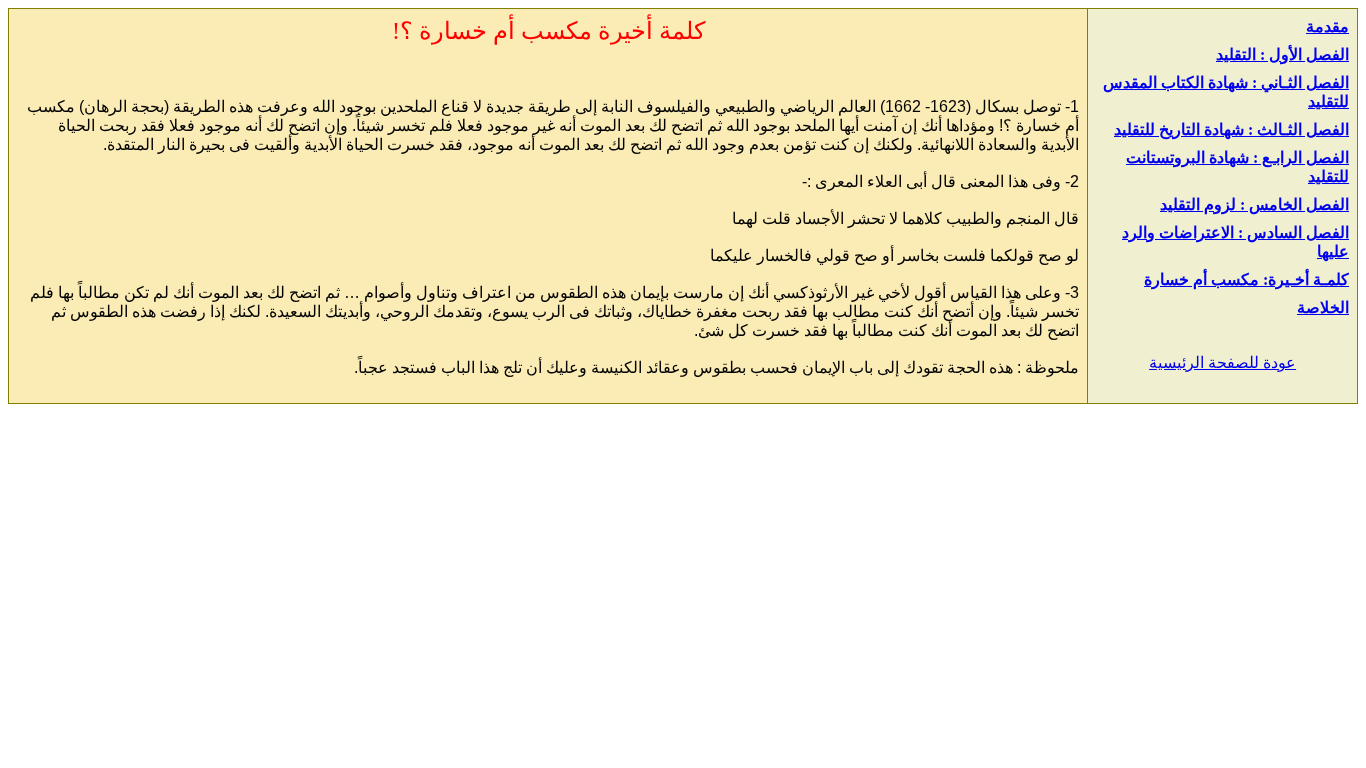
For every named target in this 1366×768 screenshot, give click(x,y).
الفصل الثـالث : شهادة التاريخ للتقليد (1231, 129)
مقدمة (1327, 26)
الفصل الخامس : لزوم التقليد (1254, 204)
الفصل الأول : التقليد (1282, 54)
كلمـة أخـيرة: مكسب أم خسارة (1246, 279)
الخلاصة (1323, 307)
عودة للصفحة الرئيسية (1222, 362)
